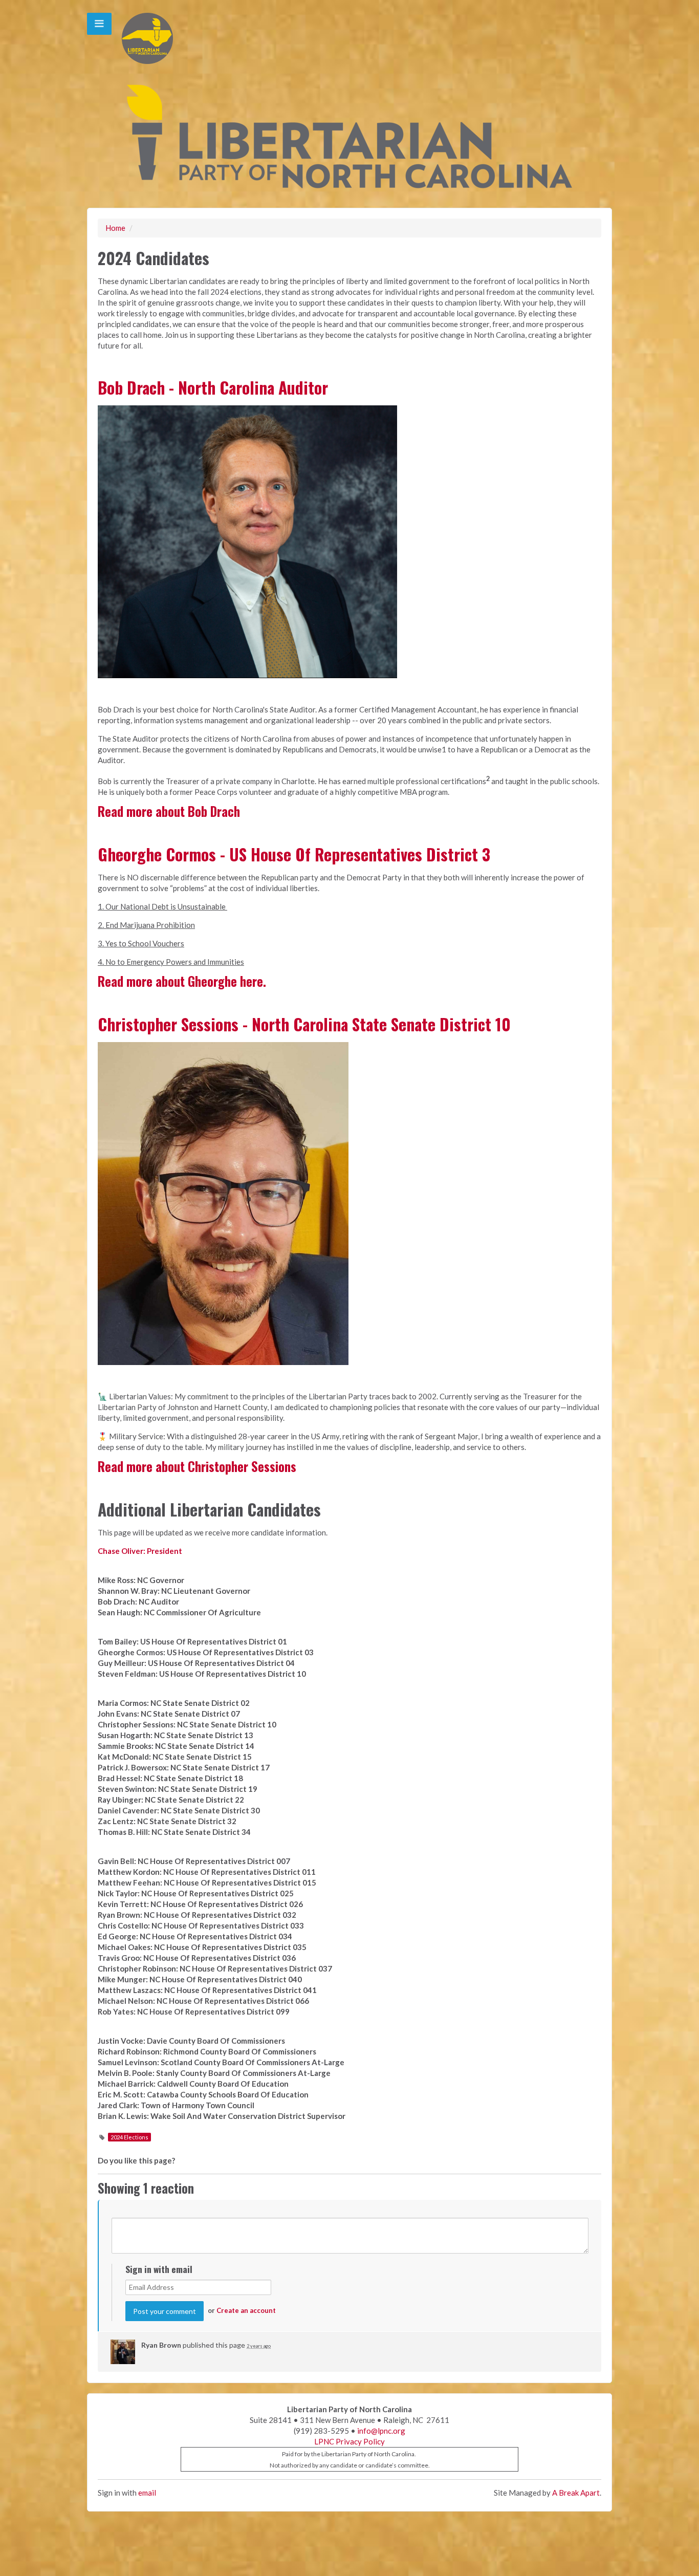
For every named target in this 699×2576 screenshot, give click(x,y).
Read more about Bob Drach (169, 811)
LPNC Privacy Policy (349, 2441)
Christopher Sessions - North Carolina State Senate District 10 (304, 1024)
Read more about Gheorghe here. (182, 981)
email (147, 2493)
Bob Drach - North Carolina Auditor (213, 387)
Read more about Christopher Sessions (197, 1466)
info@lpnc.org (381, 2431)
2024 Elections (129, 2137)
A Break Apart (576, 2493)
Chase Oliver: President (140, 1551)
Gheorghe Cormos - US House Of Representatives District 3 (294, 854)
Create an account (246, 2310)
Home (115, 228)
